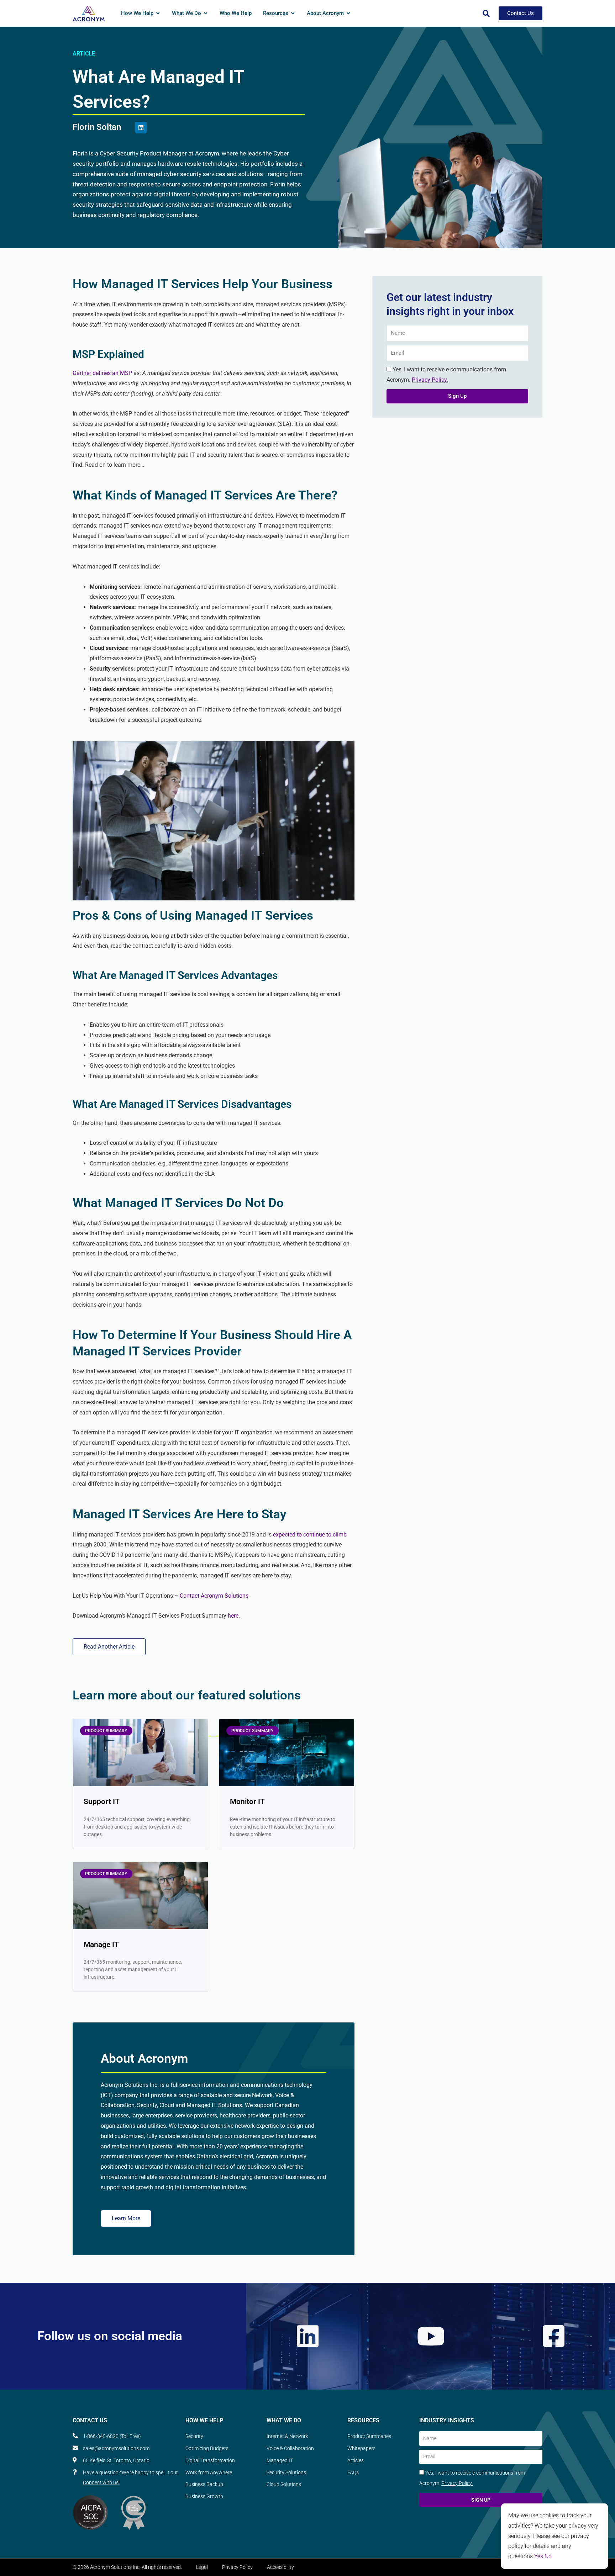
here (233, 1616)
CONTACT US (90, 2420)
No (548, 2556)
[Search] (486, 14)
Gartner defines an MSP (102, 373)
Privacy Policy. (430, 380)
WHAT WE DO (284, 2420)
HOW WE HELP (204, 2420)
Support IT (102, 1802)
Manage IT (101, 1945)
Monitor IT (247, 1802)
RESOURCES (363, 2420)
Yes (539, 2556)
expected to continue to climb (310, 1535)
